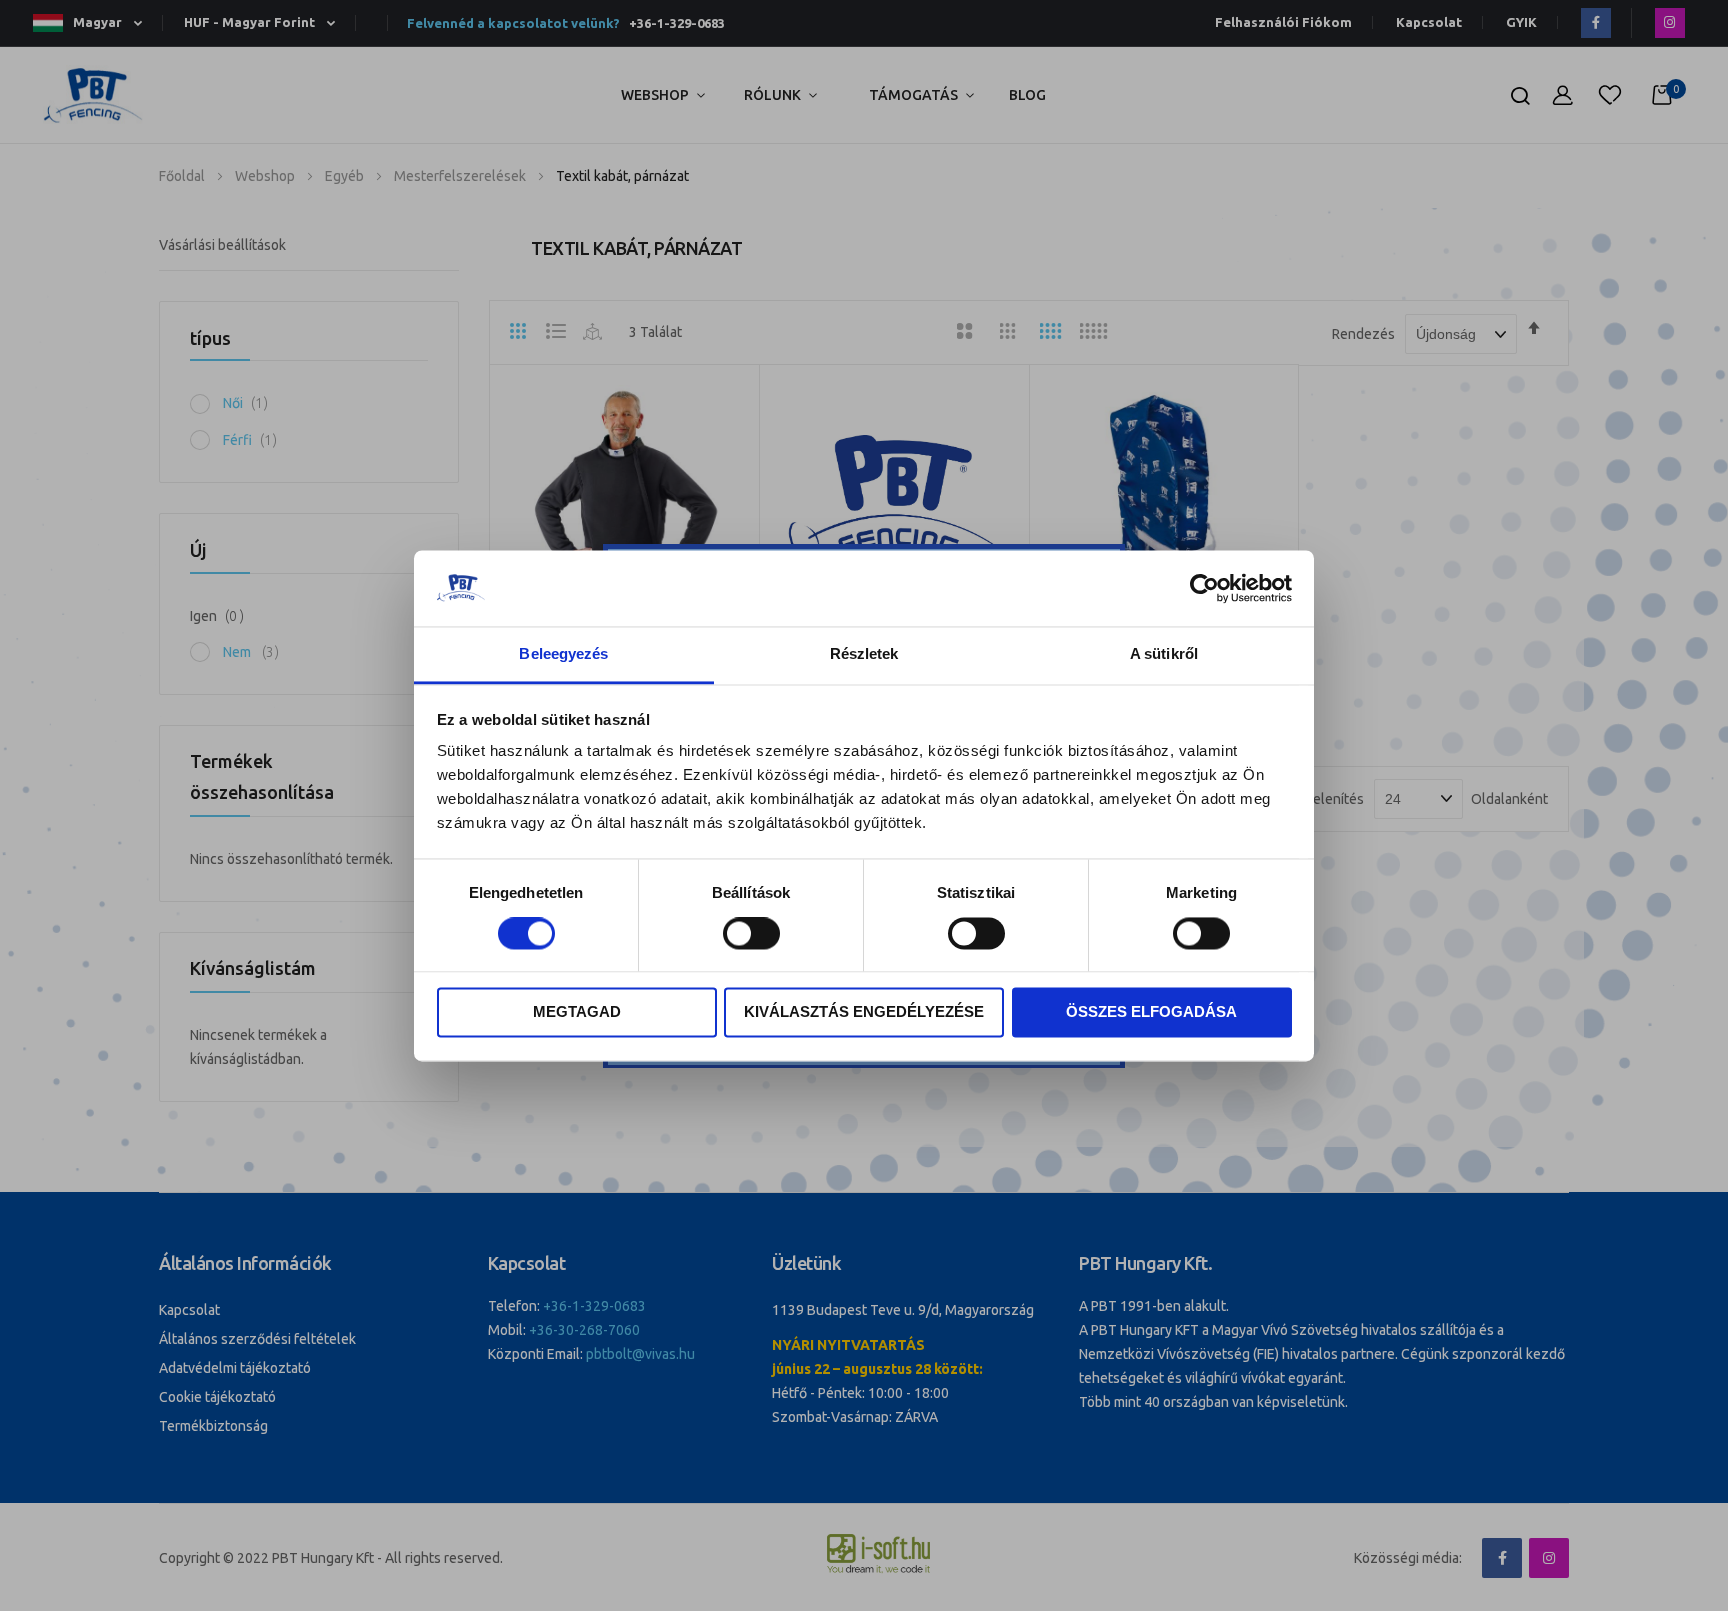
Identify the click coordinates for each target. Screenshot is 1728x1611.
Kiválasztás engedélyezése (864, 1012)
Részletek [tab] (864, 654)
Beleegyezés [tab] (563, 654)
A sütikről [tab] (1164, 654)
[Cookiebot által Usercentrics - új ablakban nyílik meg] (1204, 588)
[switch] (751, 935)
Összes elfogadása (1151, 1012)
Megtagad (577, 1012)
